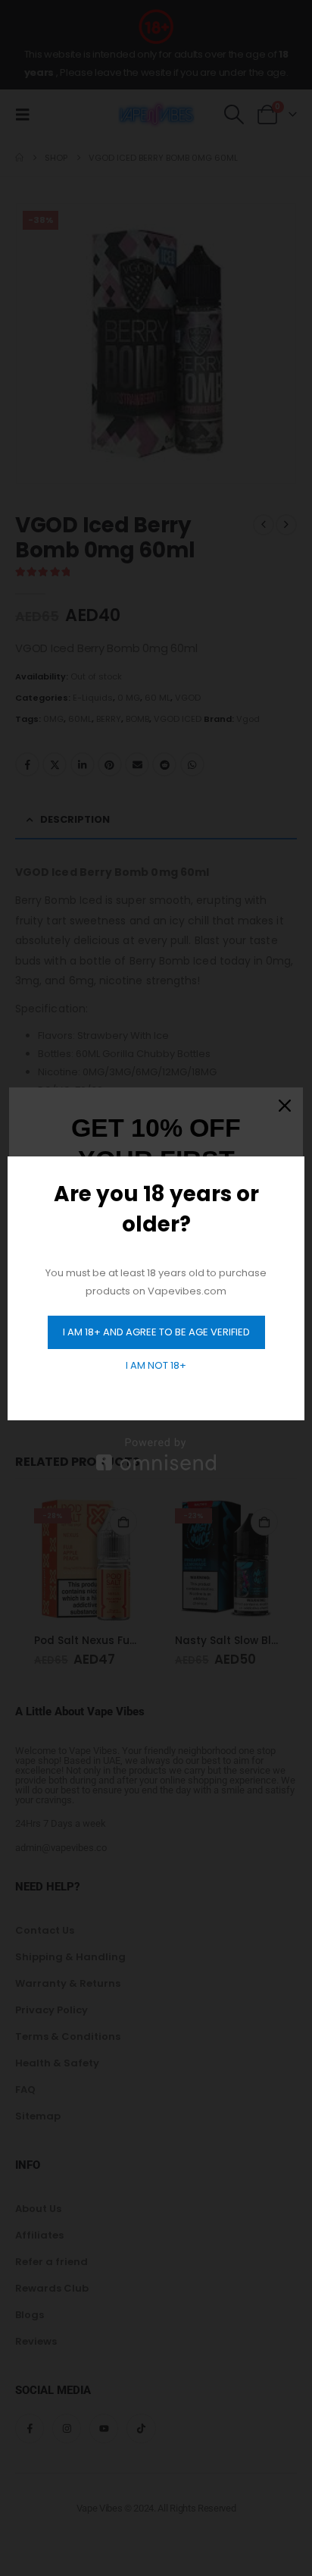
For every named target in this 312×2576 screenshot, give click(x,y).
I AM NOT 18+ (156, 1365)
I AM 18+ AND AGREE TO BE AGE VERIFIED (156, 1332)
